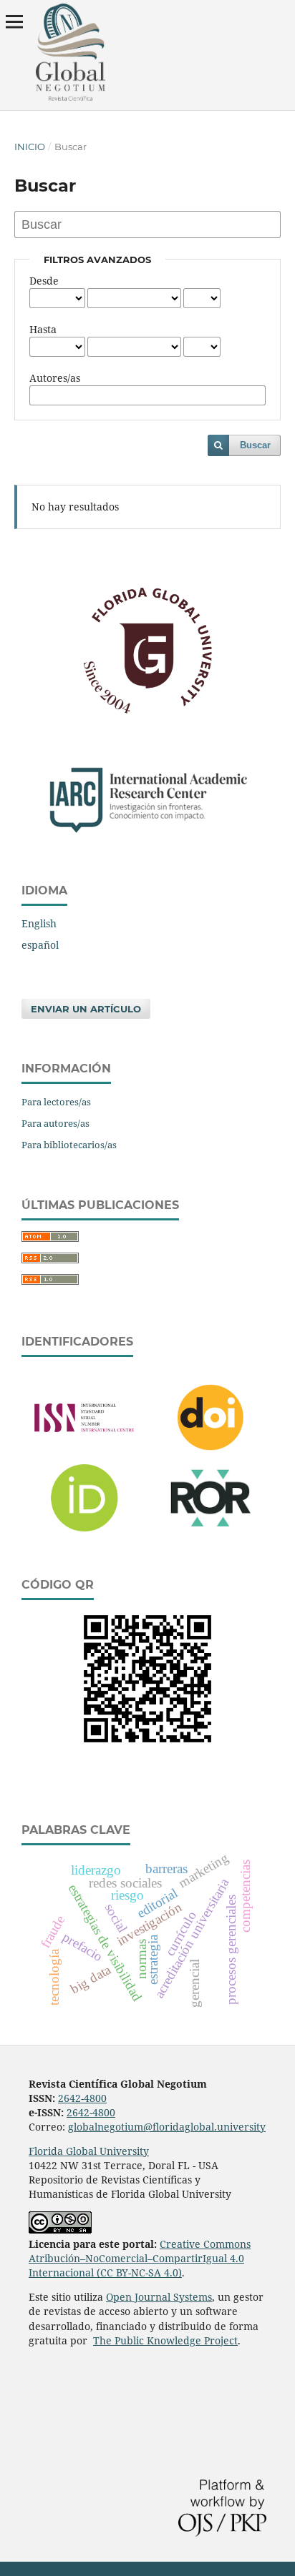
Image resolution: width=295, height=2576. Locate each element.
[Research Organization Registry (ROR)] (211, 1534)
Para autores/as (55, 1123)
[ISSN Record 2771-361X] (84, 1438)
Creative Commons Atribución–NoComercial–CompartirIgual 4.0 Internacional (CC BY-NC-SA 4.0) (140, 2258)
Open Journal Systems (159, 2297)
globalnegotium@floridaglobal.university (167, 2127)
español (40, 945)
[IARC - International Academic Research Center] (147, 831)
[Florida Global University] (147, 711)
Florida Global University (89, 2151)
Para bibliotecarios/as (69, 1145)
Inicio (30, 147)
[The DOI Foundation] (211, 1457)
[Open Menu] (14, 21)
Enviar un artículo (86, 1009)
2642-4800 (82, 2098)
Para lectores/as (56, 1102)
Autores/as (55, 378)
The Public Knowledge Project (165, 2340)
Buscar (255, 445)
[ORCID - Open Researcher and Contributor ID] (84, 1538)
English (39, 923)
